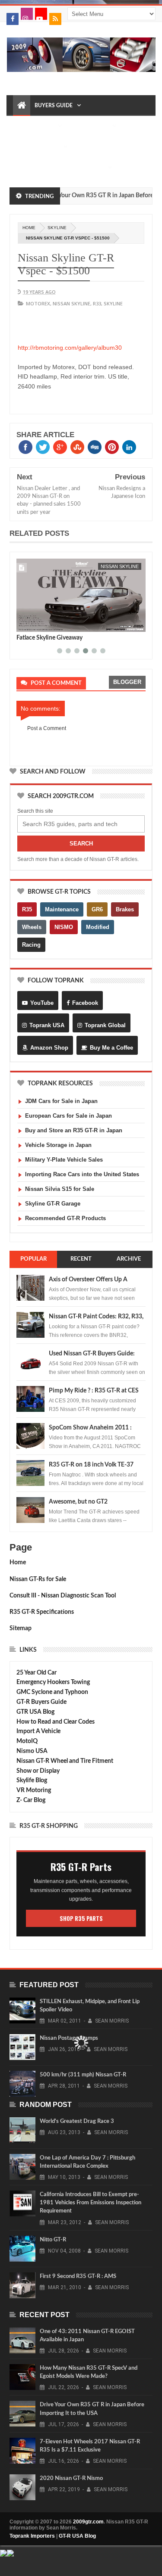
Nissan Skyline (71, 303)
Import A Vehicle (38, 1731)
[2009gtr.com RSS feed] (55, 19)
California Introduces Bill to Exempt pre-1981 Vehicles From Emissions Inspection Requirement (91, 2203)
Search (81, 844)
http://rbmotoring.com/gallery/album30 (70, 348)
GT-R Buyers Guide (41, 1702)
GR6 (97, 909)
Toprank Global (105, 1025)
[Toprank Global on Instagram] (27, 14)
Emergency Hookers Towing (53, 1682)
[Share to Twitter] (34, 624)
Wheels (32, 927)
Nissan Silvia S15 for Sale (60, 1189)
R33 (97, 303)
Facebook (85, 1003)
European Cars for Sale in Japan (68, 1116)
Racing (31, 945)
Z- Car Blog (31, 1800)
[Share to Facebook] (25, 624)
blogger (127, 682)
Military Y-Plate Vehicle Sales (64, 1160)
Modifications (38, 147)
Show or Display (38, 1771)
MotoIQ (27, 1741)
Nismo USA (32, 1751)
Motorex (38, 303)
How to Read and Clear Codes (56, 1722)
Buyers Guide (54, 106)
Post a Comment (47, 728)
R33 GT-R (29, 168)
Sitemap (21, 1628)
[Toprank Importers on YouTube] (41, 14)
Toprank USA (47, 1025)
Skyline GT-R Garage (53, 1204)
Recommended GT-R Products (65, 1218)
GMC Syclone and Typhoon (52, 1692)
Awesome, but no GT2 (78, 1502)
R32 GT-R (87, 147)
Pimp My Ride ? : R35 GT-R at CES (94, 1391)
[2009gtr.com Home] (22, 106)
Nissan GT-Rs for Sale (38, 1579)
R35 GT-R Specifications (42, 1612)
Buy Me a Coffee (111, 1048)
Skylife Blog (32, 1781)
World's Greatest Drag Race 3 (77, 2121)
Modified (98, 927)
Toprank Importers (32, 2536)
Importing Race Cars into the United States (82, 1174)
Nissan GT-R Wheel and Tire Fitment (65, 1761)
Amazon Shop (49, 1048)
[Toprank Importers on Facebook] (13, 19)
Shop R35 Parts (81, 1918)
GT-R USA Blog (77, 2536)
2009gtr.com (88, 2522)
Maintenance (89, 126)
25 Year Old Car (37, 1673)
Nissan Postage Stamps (69, 2038)
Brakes (125, 909)
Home (18, 1563)
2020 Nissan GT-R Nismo (71, 2478)
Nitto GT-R (53, 2240)
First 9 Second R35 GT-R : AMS (78, 2276)
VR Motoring (34, 1790)
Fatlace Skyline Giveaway (49, 638)
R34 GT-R (60, 168)
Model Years (35, 126)
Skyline (57, 228)
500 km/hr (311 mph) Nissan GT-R (83, 2075)
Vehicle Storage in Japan (58, 1145)
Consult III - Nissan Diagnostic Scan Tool (63, 1596)
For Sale (92, 168)
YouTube (42, 1003)
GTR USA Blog (35, 1712)
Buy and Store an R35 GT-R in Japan (74, 1130)
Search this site (35, 811)
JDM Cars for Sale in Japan (61, 1101)
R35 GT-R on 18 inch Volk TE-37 (91, 1465)
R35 (27, 909)
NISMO (64, 927)
